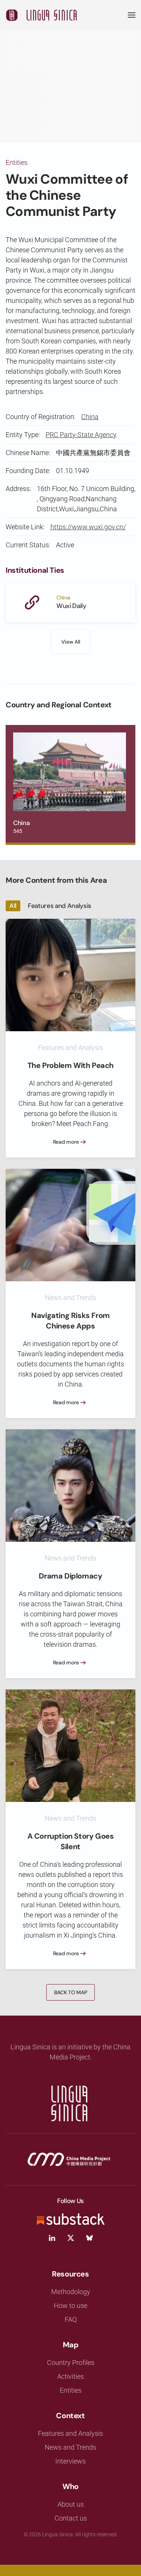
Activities (70, 2376)
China (90, 417)
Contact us (71, 2518)
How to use (70, 2306)
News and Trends (70, 2447)
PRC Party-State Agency (81, 435)
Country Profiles (71, 2363)
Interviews (70, 2461)
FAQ (71, 2319)
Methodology (71, 2292)
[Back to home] (41, 15)
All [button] (13, 906)
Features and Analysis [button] (60, 906)
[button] (132, 15)
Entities (17, 162)
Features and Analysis (70, 2433)
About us (71, 2504)
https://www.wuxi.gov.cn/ (88, 527)
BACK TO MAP (71, 1992)
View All (71, 642)
